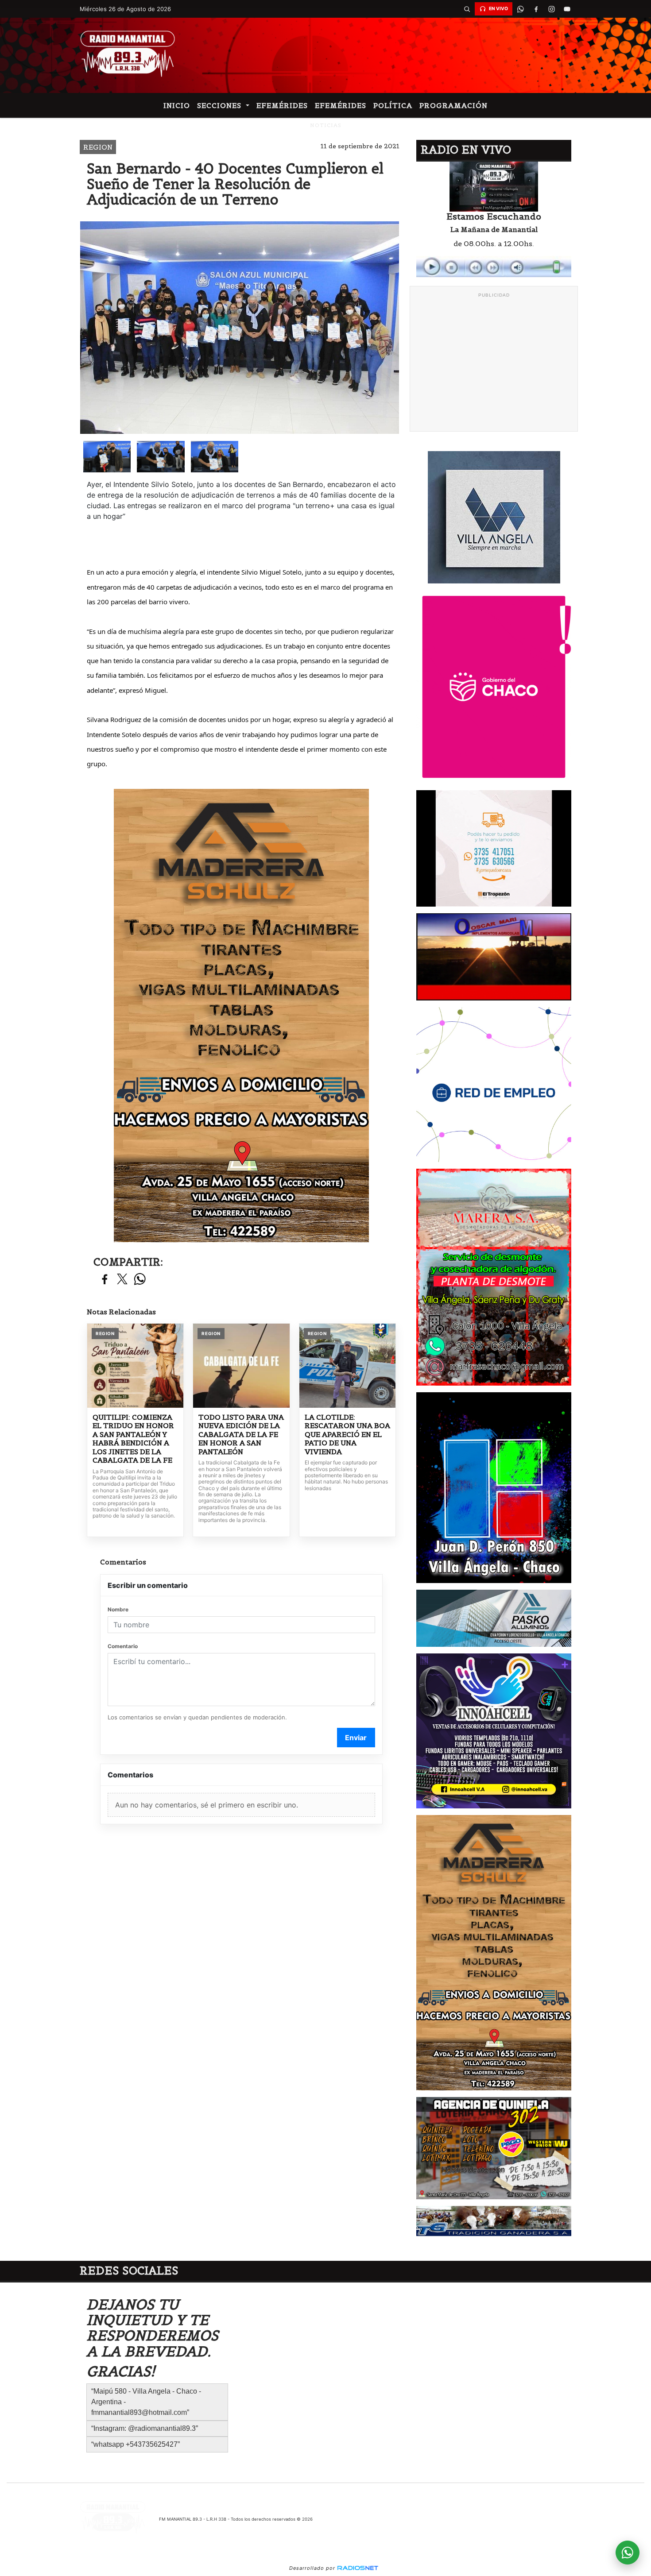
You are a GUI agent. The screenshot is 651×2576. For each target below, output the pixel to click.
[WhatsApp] (520, 9)
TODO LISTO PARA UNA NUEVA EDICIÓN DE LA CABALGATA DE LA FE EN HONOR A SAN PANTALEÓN (241, 1435)
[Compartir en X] (122, 1280)
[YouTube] (567, 9)
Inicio (177, 105)
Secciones (220, 105)
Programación (453, 105)
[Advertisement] (494, 364)
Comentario (123, 1646)
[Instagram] (551, 9)
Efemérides (282, 105)
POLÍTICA (393, 105)
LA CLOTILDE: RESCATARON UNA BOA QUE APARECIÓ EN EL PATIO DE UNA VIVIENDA (347, 1435)
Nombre (118, 1609)
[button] (467, 9)
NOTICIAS (326, 125)
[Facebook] (536, 9)
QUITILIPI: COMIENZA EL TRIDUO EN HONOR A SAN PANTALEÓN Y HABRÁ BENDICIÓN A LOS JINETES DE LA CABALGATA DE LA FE (133, 1439)
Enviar (356, 1738)
